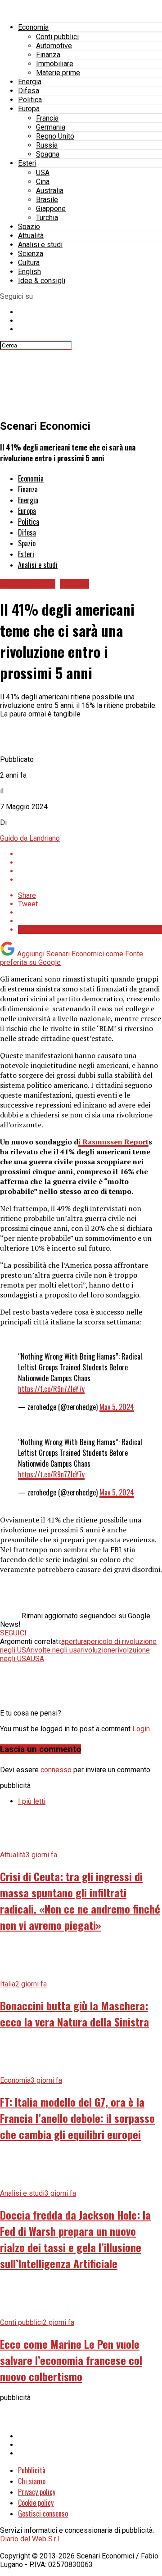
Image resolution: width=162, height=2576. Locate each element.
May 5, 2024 (117, 1407)
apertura (74, 1642)
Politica (30, 100)
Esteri (27, 163)
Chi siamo (32, 2481)
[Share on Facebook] (90, 854)
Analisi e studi (40, 245)
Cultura (29, 263)
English (29, 272)
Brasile (47, 200)
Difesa (29, 91)
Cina (43, 182)
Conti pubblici (57, 37)
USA (43, 173)
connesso (56, 1770)
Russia (47, 145)
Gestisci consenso (43, 2513)
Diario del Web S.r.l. (30, 2539)
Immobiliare (55, 64)
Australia (50, 191)
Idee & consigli (42, 281)
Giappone (51, 209)
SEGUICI (13, 1633)
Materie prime (58, 73)
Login (141, 1729)
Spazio (29, 227)
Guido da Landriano (30, 838)
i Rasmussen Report (113, 1142)
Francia (47, 118)
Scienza (31, 254)
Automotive (54, 46)
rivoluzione (98, 1650)
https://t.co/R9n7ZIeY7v (51, 1389)
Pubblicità (32, 2470)
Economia (33, 27)
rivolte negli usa (56, 1650)
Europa (29, 109)
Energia (30, 82)
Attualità (31, 236)
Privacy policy (37, 2492)
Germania (51, 127)
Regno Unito (55, 136)
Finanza (48, 55)
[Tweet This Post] (90, 862)
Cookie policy (36, 2503)
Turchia (47, 218)
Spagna (48, 154)
